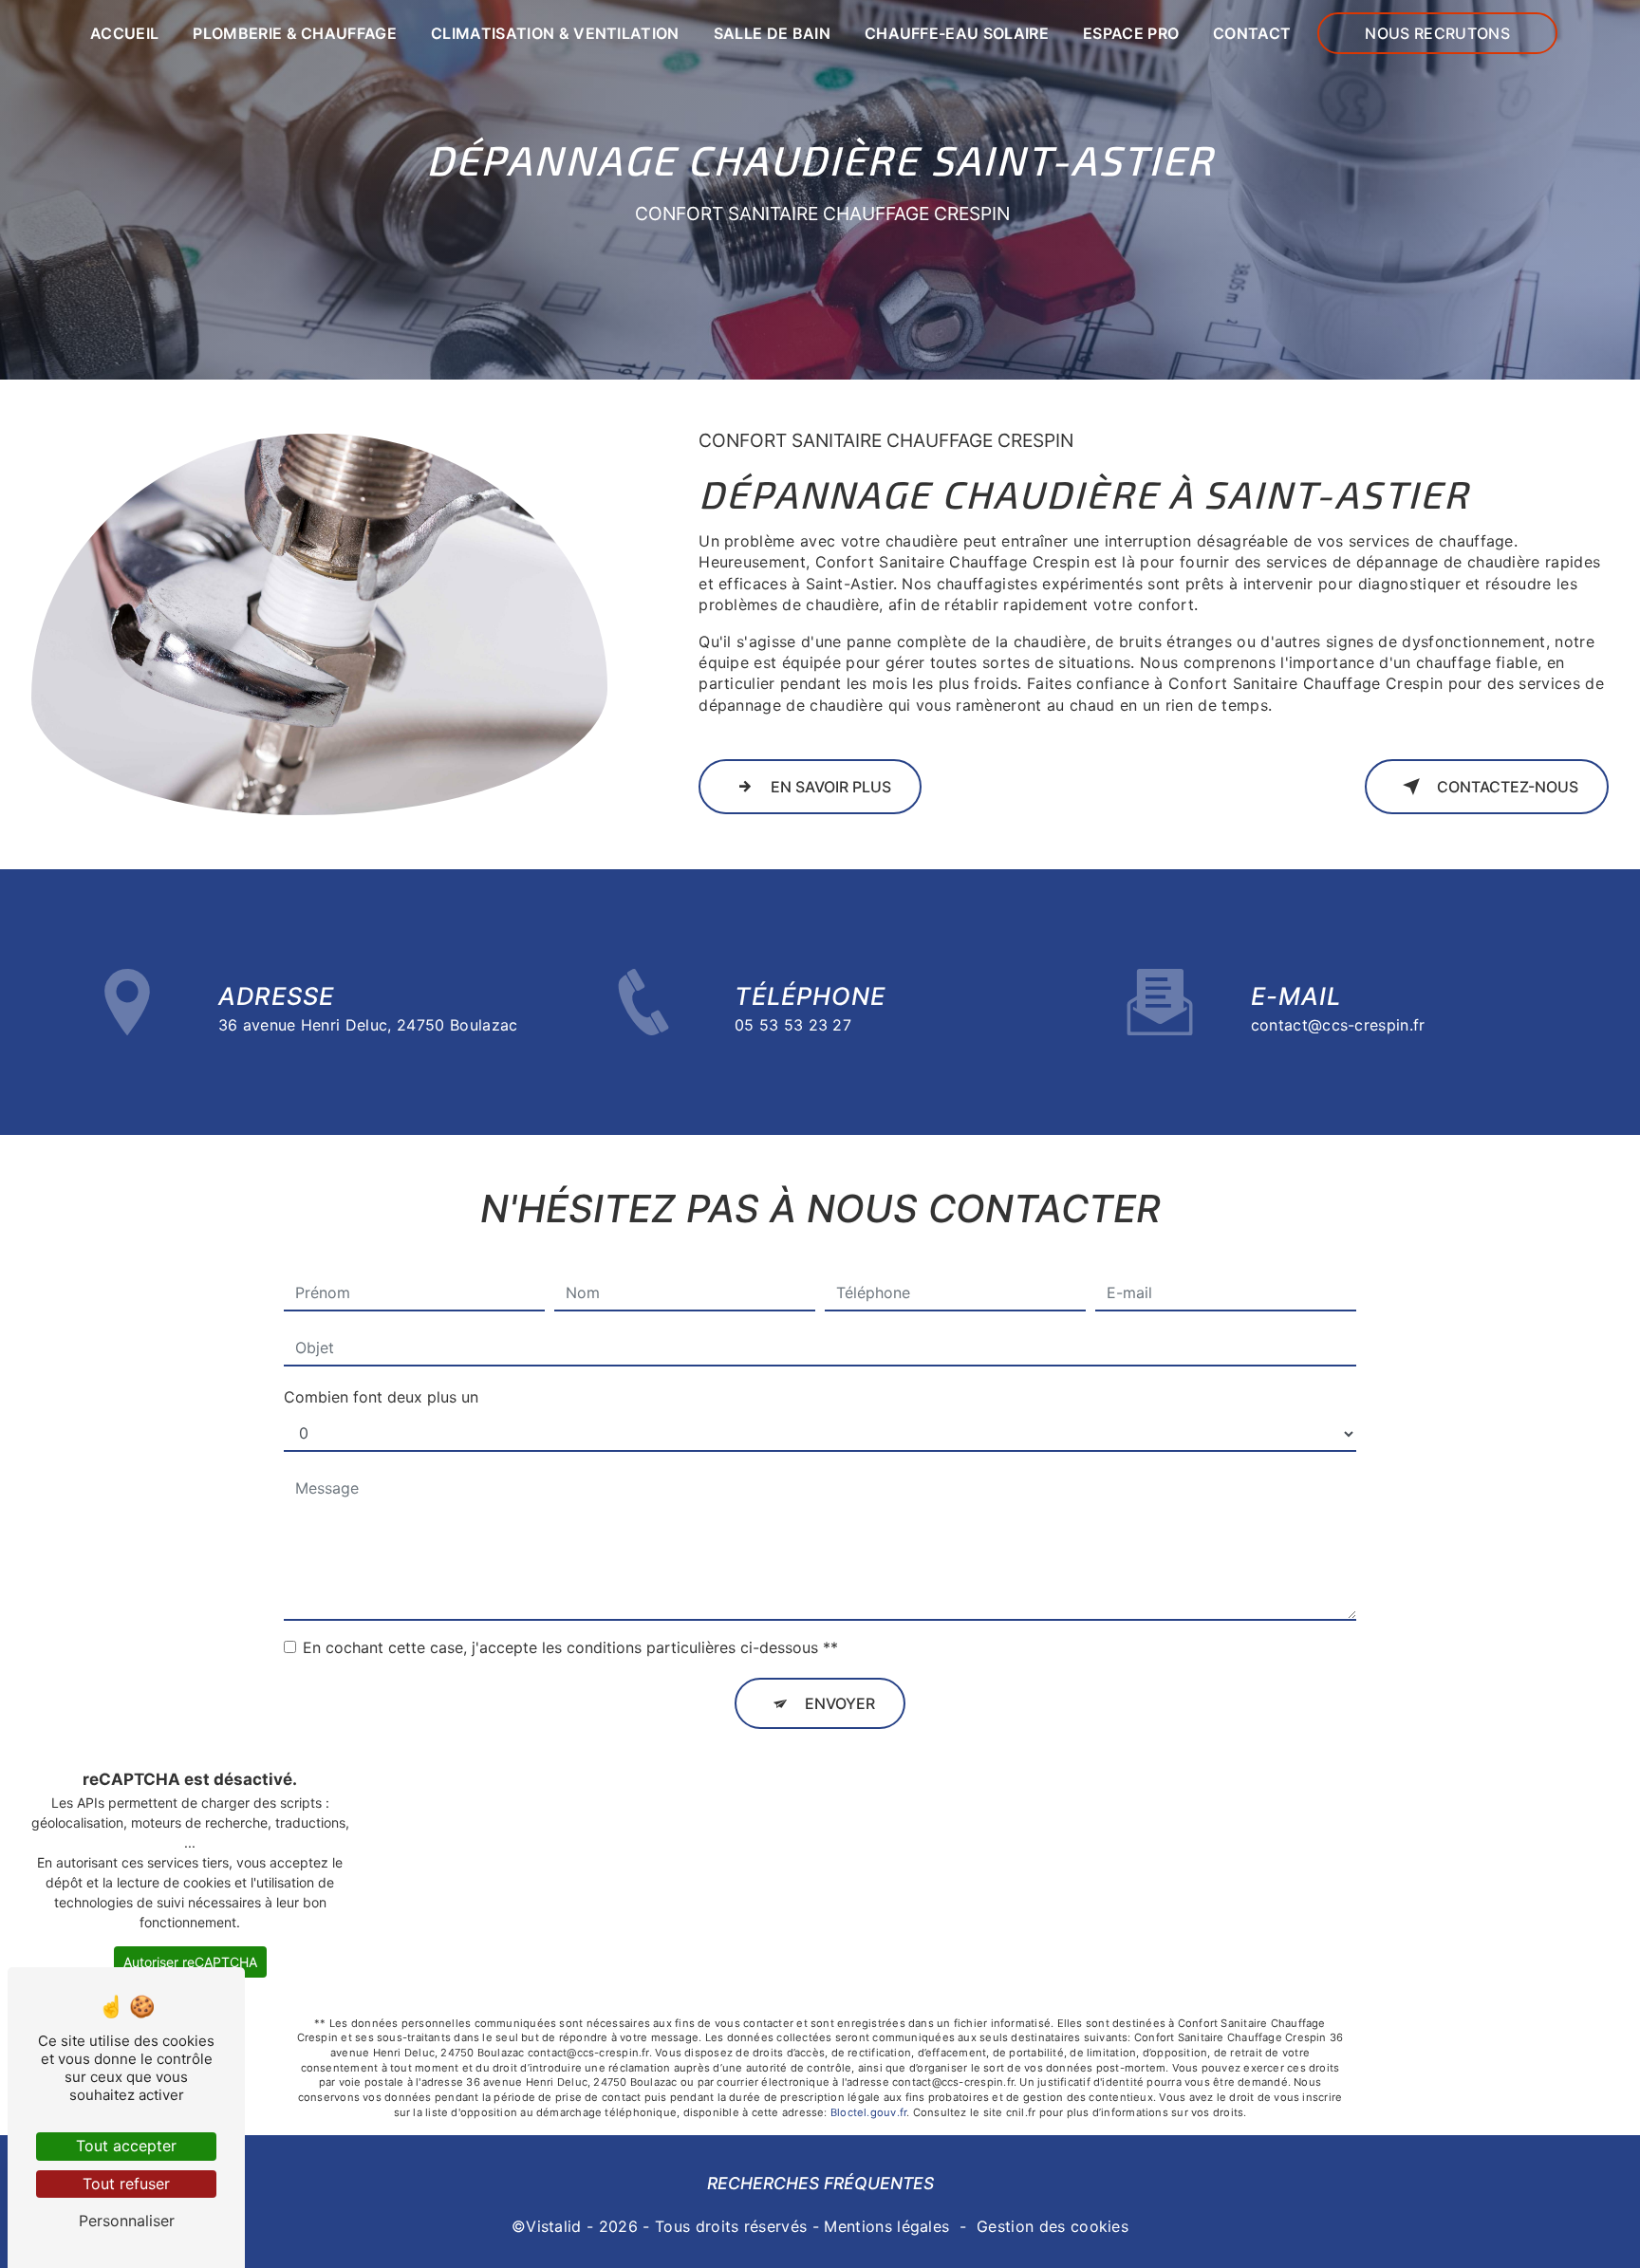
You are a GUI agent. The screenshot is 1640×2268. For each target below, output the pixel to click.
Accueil (124, 33)
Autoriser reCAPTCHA (190, 1962)
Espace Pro (1131, 33)
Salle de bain (772, 33)
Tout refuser (126, 2184)
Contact (1252, 33)
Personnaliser (127, 2221)
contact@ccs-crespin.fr (1338, 1025)
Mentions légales (886, 2226)
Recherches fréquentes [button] (820, 2183)
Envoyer (840, 1703)
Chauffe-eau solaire (957, 33)
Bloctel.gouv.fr (868, 2112)
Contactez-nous (1508, 787)
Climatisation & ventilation (555, 33)
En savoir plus (831, 787)
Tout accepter (126, 2146)
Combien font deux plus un (381, 1397)
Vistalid (554, 2226)
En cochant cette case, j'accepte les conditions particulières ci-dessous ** (570, 1647)
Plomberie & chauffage (295, 33)
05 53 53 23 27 (793, 1025)
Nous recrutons (1437, 33)
